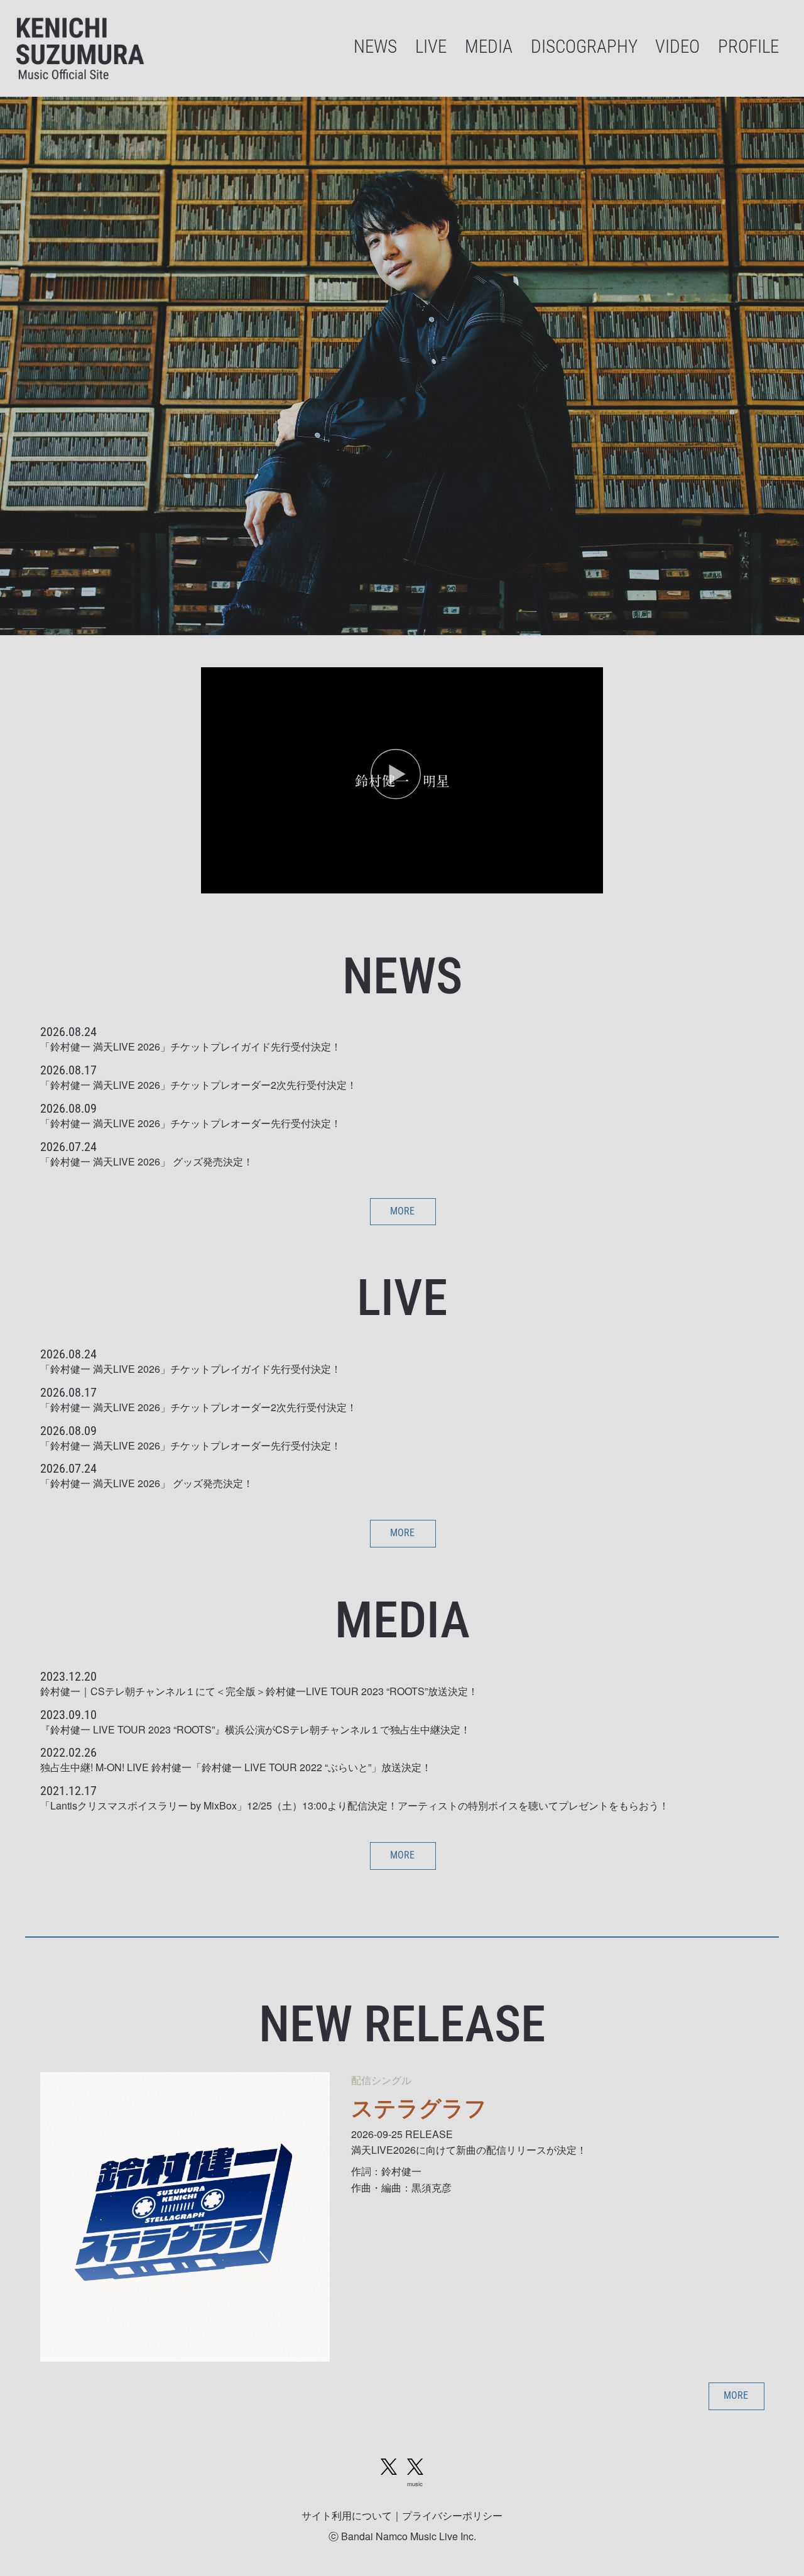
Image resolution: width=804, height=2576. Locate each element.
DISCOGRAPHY (584, 47)
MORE (402, 1211)
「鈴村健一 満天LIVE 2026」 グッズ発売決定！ (147, 1161)
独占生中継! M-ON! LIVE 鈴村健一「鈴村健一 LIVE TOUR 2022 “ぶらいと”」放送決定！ (236, 1767)
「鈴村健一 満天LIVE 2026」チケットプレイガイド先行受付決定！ (191, 1046)
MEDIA (489, 47)
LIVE (431, 47)
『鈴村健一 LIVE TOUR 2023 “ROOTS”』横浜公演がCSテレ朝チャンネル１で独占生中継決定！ (255, 1729)
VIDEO (677, 47)
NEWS (375, 47)
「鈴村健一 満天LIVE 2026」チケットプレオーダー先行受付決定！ (191, 1123)
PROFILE (748, 47)
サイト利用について (347, 2515)
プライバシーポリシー (452, 2515)
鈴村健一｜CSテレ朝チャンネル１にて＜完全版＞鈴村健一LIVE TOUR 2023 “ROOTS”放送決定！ (259, 1691)
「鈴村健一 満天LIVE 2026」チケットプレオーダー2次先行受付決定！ (198, 1085)
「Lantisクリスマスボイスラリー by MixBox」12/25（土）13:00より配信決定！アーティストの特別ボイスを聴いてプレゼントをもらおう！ (355, 1805)
